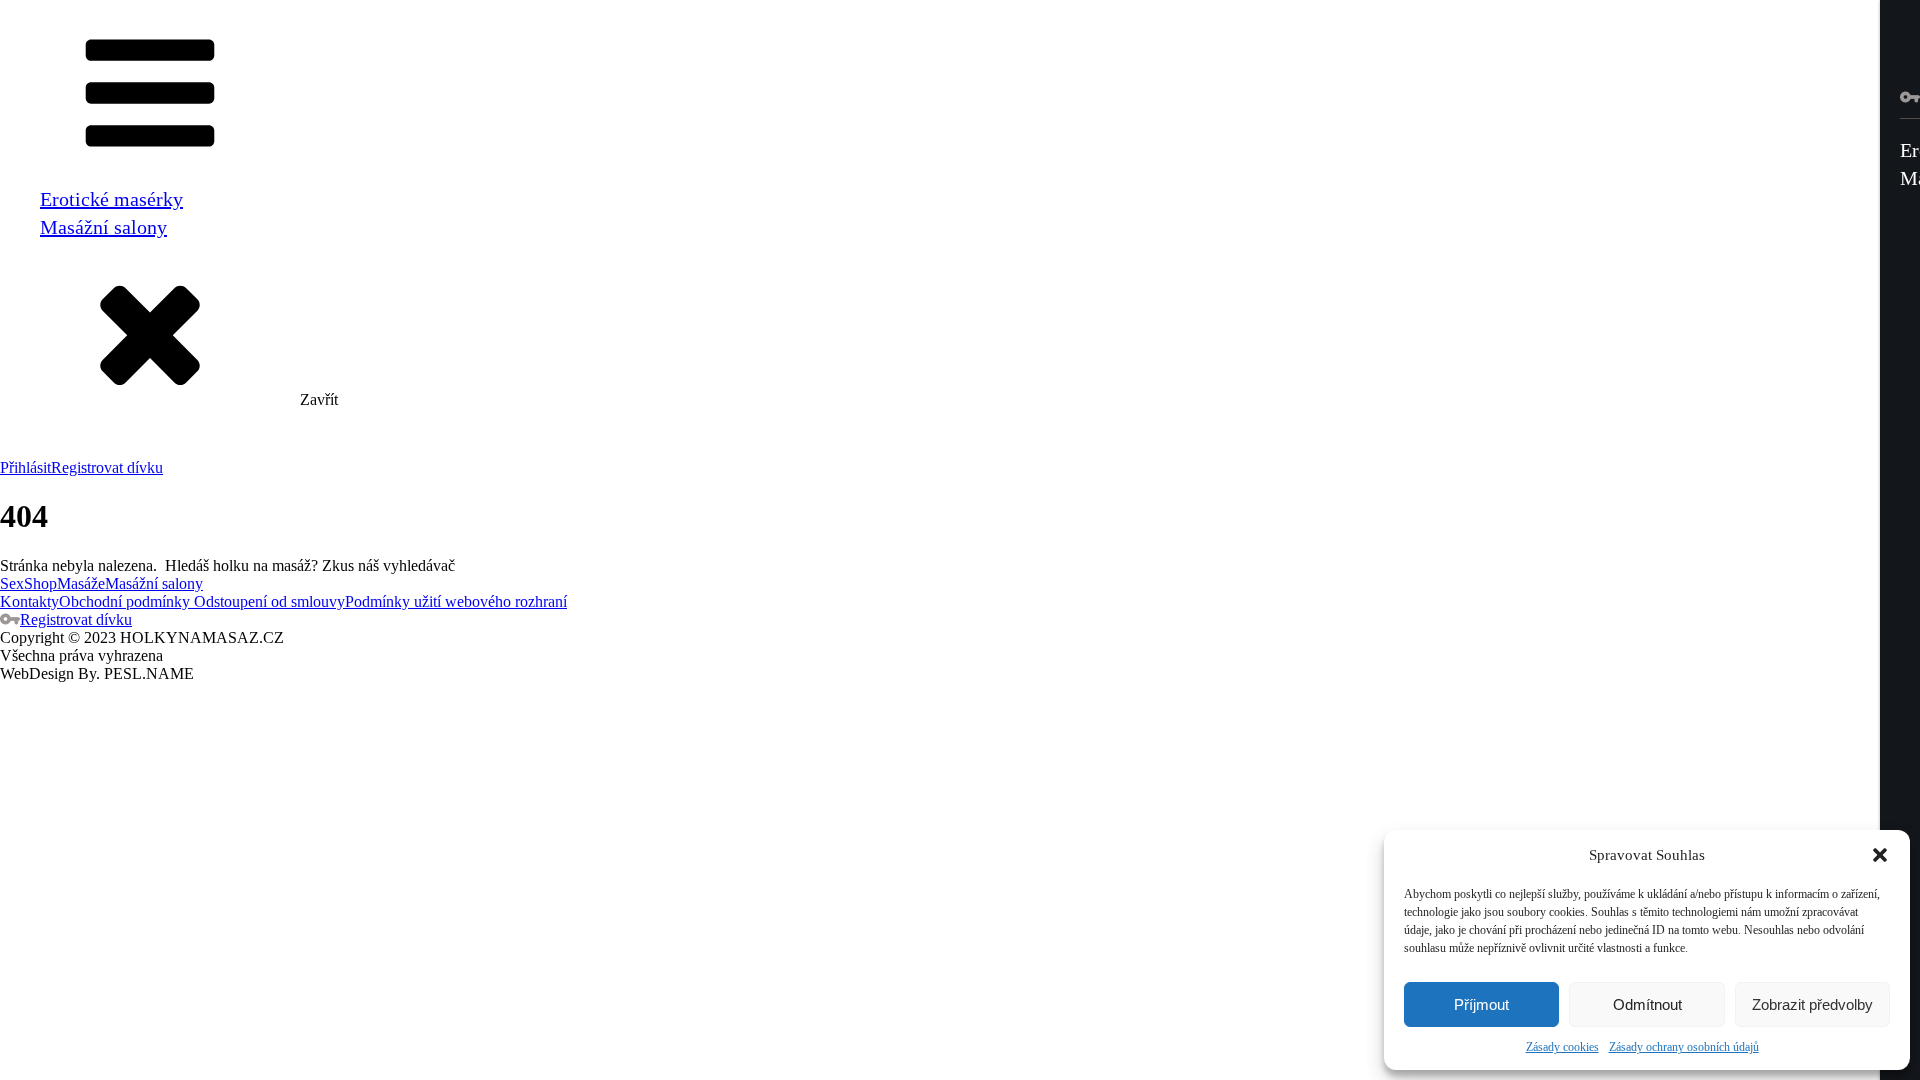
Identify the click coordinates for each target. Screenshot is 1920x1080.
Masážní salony (103, 227)
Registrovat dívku (107, 467)
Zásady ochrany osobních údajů (1684, 1047)
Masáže (81, 583)
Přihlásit (25, 467)
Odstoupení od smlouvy (267, 601)
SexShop (28, 583)
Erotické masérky (111, 199)
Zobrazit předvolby (1812, 1004)
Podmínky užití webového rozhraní (456, 601)
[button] (1880, 855)
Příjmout (1481, 1004)
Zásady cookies (1562, 1047)
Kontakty (29, 601)
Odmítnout (1647, 1004)
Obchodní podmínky (124, 601)
